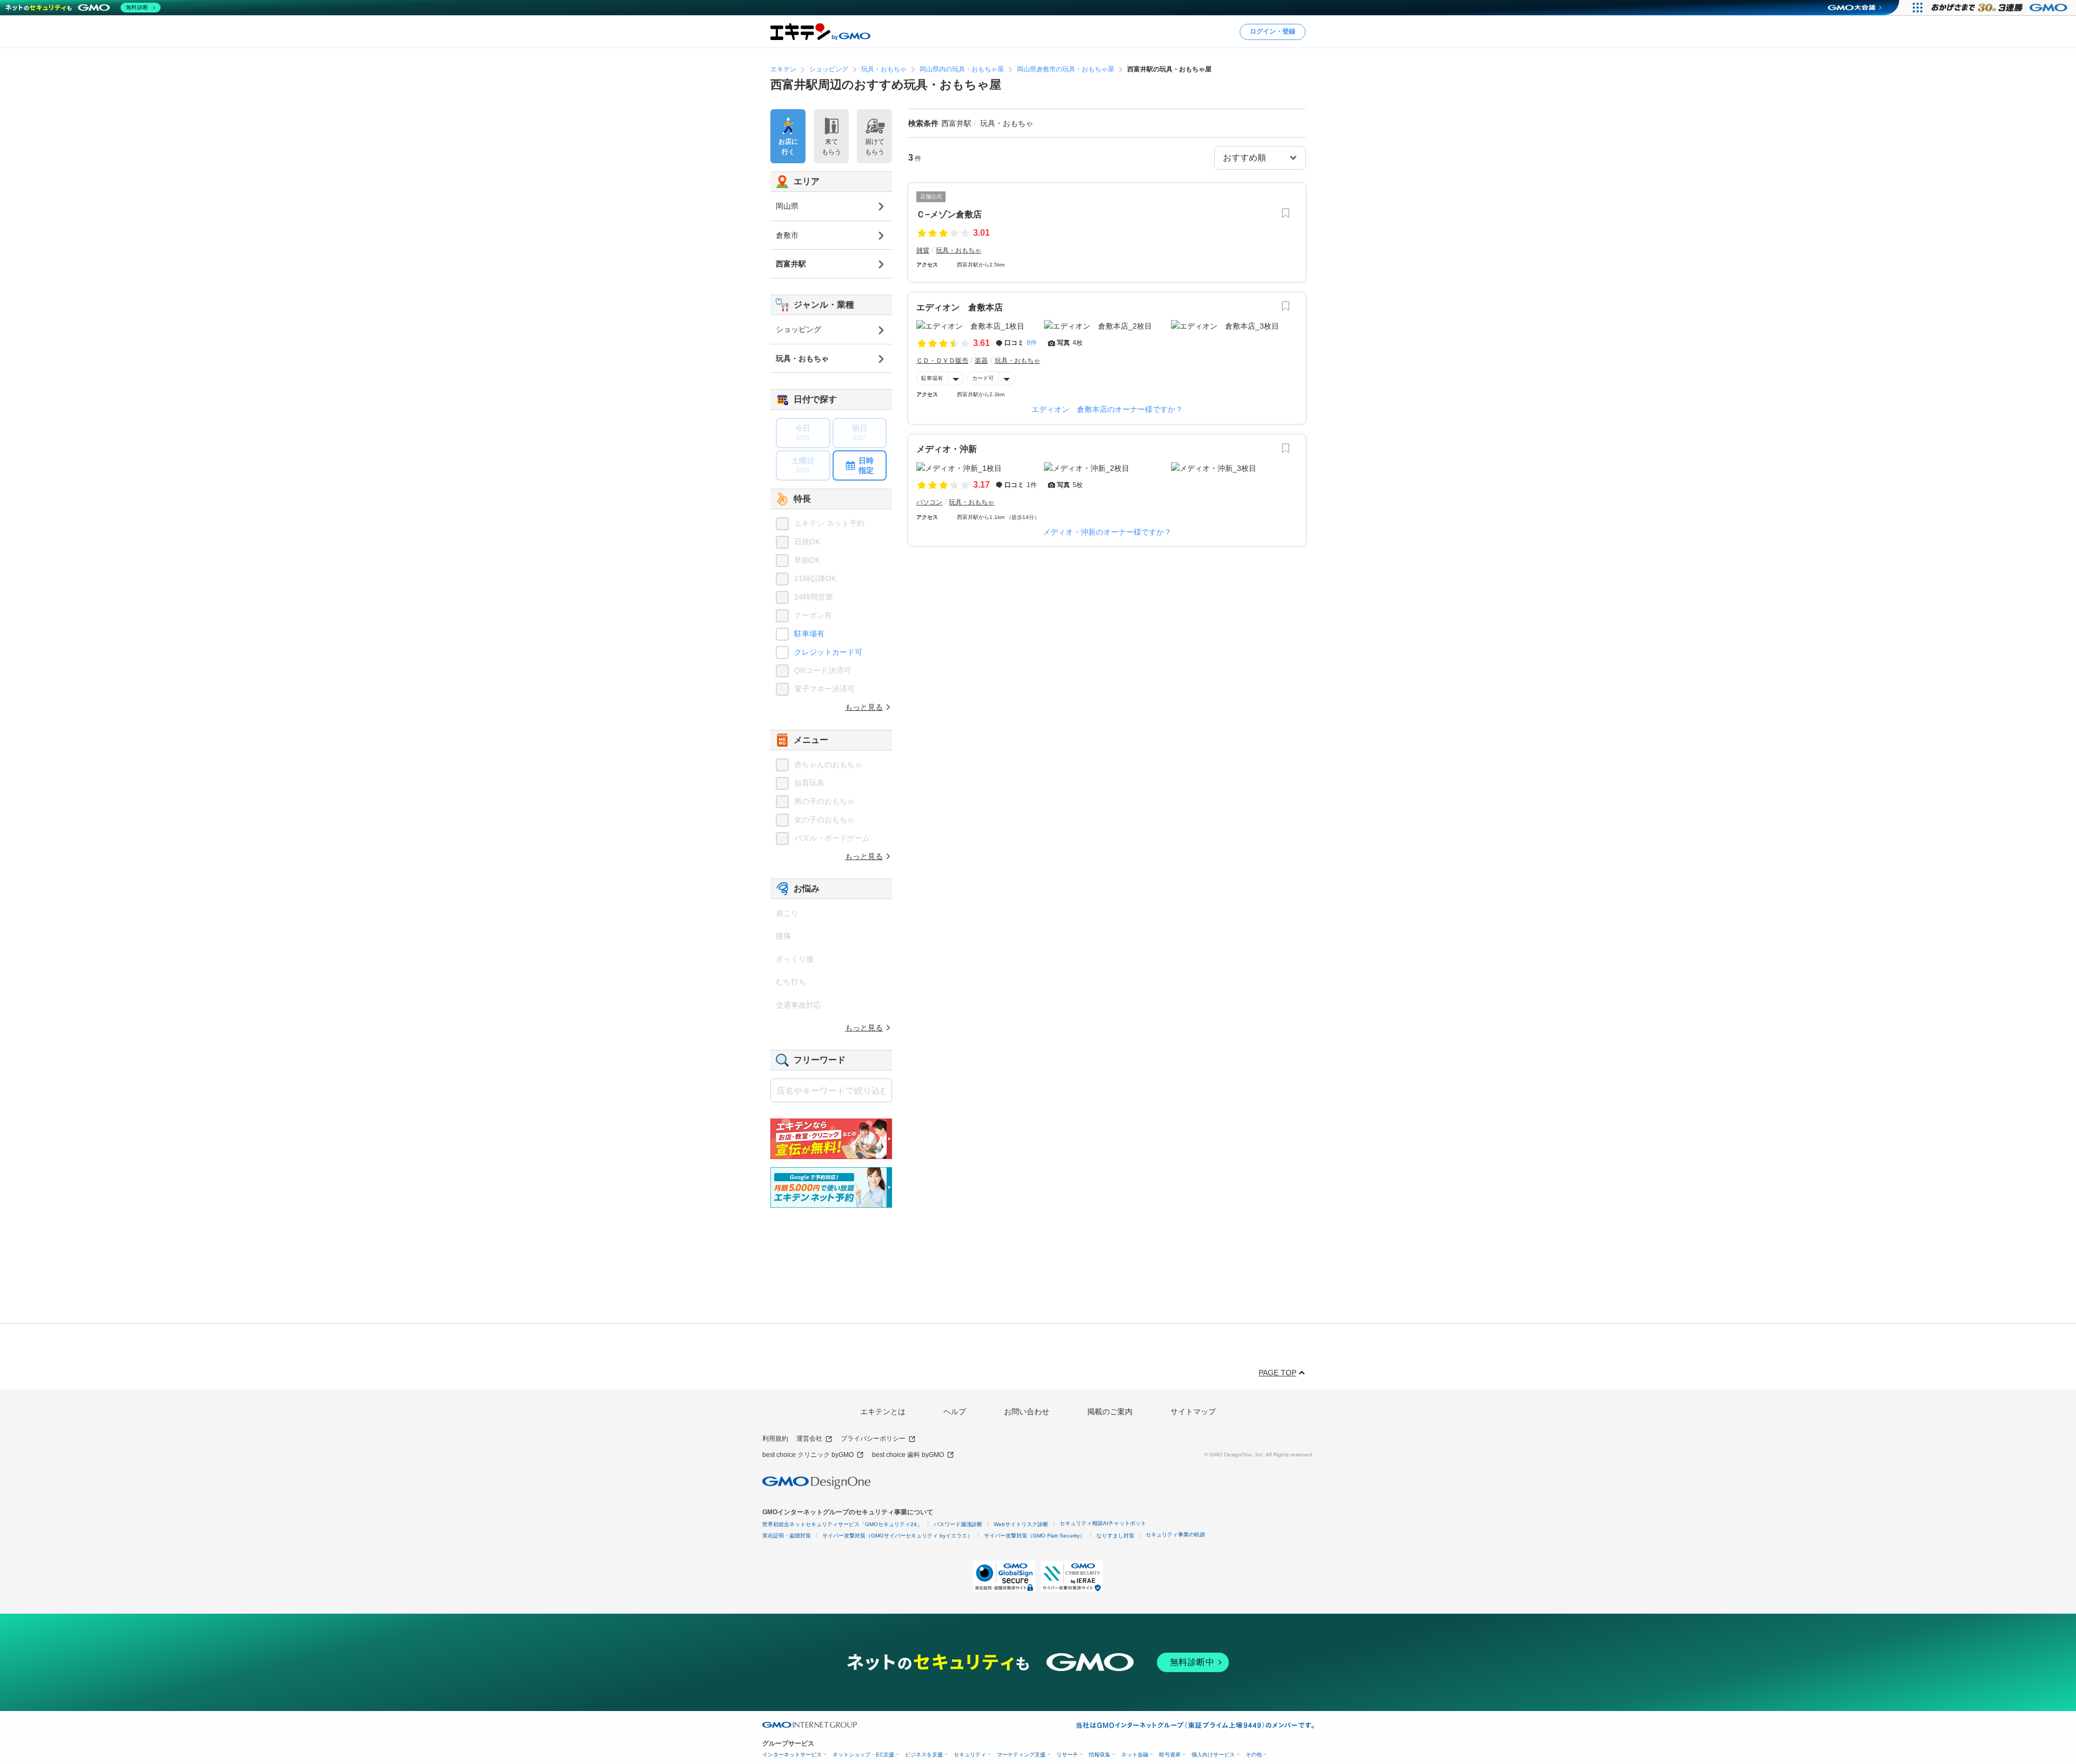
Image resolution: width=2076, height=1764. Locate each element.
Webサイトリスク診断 (1021, 1524)
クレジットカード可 (828, 652)
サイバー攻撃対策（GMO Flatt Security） (1034, 1536)
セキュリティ (970, 1755)
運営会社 (809, 1439)
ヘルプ (955, 1412)
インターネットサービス (792, 1755)
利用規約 (775, 1439)
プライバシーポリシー (873, 1439)
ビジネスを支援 (924, 1755)
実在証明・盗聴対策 (787, 1536)
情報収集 (1100, 1755)
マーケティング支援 (1021, 1755)
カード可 (983, 378)
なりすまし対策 (1115, 1536)
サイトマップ (1193, 1412)
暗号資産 (1170, 1755)
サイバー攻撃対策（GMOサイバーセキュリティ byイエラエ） (897, 1536)
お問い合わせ (1027, 1412)
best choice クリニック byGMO (808, 1455)
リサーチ (1067, 1755)
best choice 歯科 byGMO (908, 1455)
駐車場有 (932, 378)
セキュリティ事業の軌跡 (1175, 1535)
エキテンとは (883, 1412)
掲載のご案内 (1110, 1412)
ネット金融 (1135, 1755)
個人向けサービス (1213, 1755)
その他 (1254, 1755)
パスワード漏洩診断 (958, 1524)
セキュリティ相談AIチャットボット (1103, 1523)
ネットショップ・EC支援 (863, 1755)
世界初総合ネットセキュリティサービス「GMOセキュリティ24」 (842, 1524)
